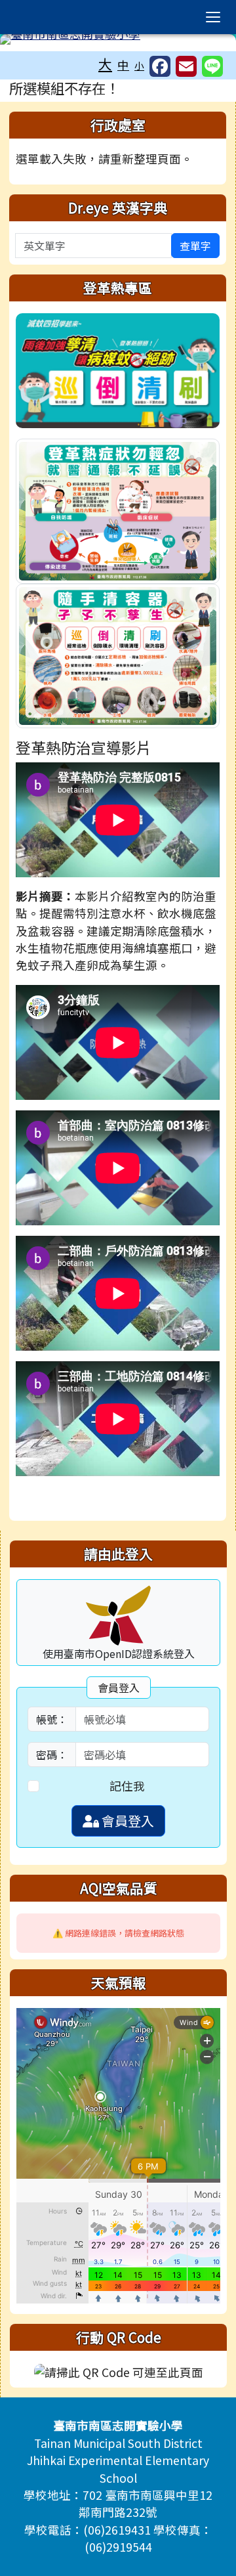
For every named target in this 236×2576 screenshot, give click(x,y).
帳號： (52, 1719)
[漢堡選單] (213, 17)
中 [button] (123, 65)
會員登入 (127, 1821)
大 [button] (105, 64)
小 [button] (139, 65)
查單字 (195, 246)
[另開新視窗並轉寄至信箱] (186, 66)
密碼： (52, 1755)
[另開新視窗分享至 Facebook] (160, 66)
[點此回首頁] (118, 39)
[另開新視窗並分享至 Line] (212, 66)
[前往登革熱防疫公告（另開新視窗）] (118, 369)
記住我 (127, 1786)
